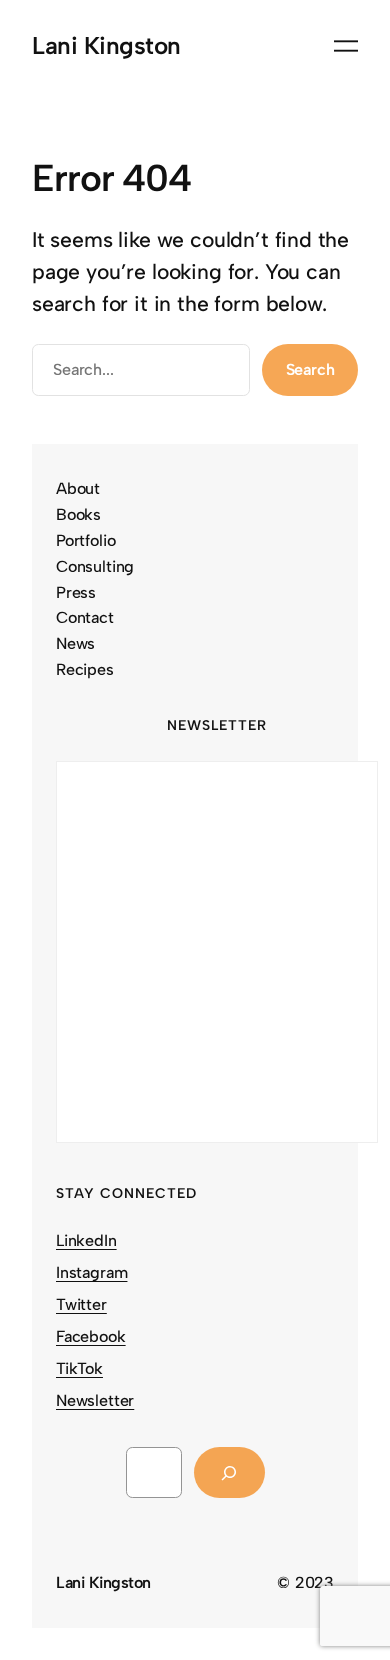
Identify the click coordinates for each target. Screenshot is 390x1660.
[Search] (229, 1473)
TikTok (79, 1368)
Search (310, 369)
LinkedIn (86, 1240)
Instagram (91, 1272)
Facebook (91, 1336)
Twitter (81, 1304)
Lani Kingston (106, 45)
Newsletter (95, 1400)
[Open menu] (346, 46)
